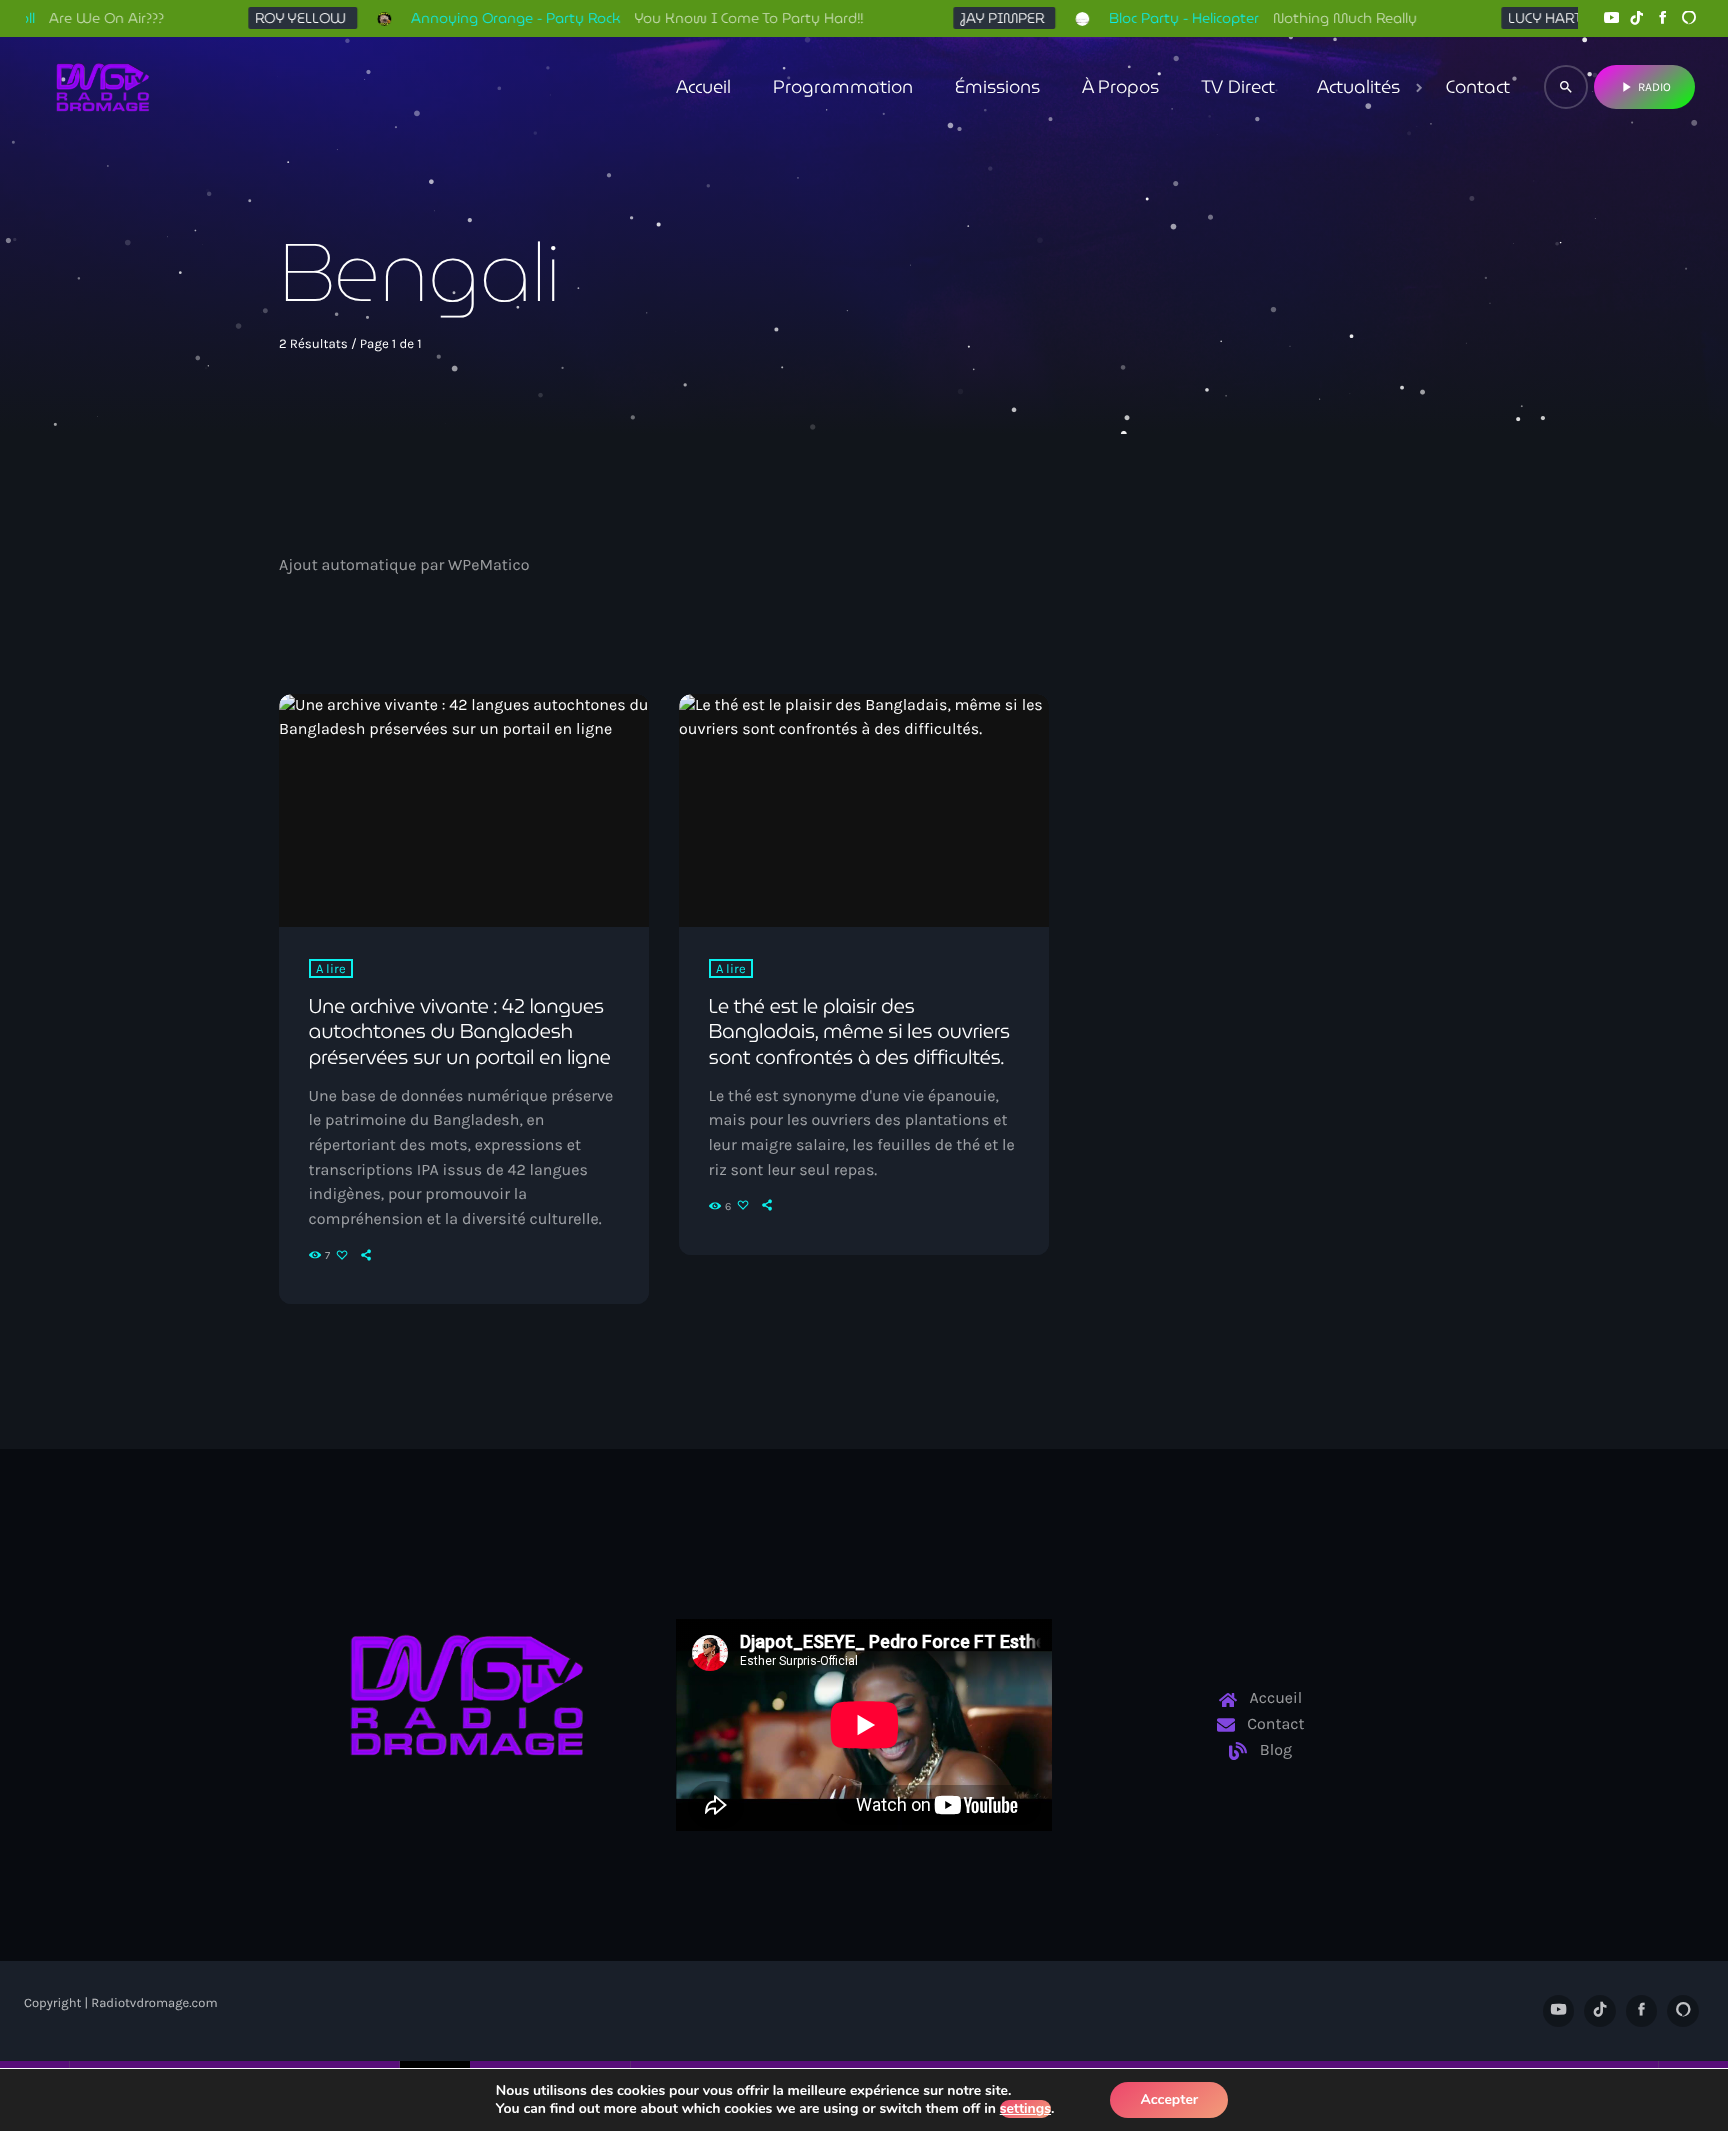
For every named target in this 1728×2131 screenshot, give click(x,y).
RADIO (1644, 87)
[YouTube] (1611, 18)
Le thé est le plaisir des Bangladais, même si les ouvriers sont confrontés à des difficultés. (859, 1031)
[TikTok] (1637, 18)
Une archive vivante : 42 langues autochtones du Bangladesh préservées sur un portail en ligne (460, 1031)
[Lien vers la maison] (103, 87)
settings (1025, 2109)
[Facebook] (1663, 18)
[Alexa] (1689, 18)
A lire (331, 968)
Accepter (1169, 2099)
